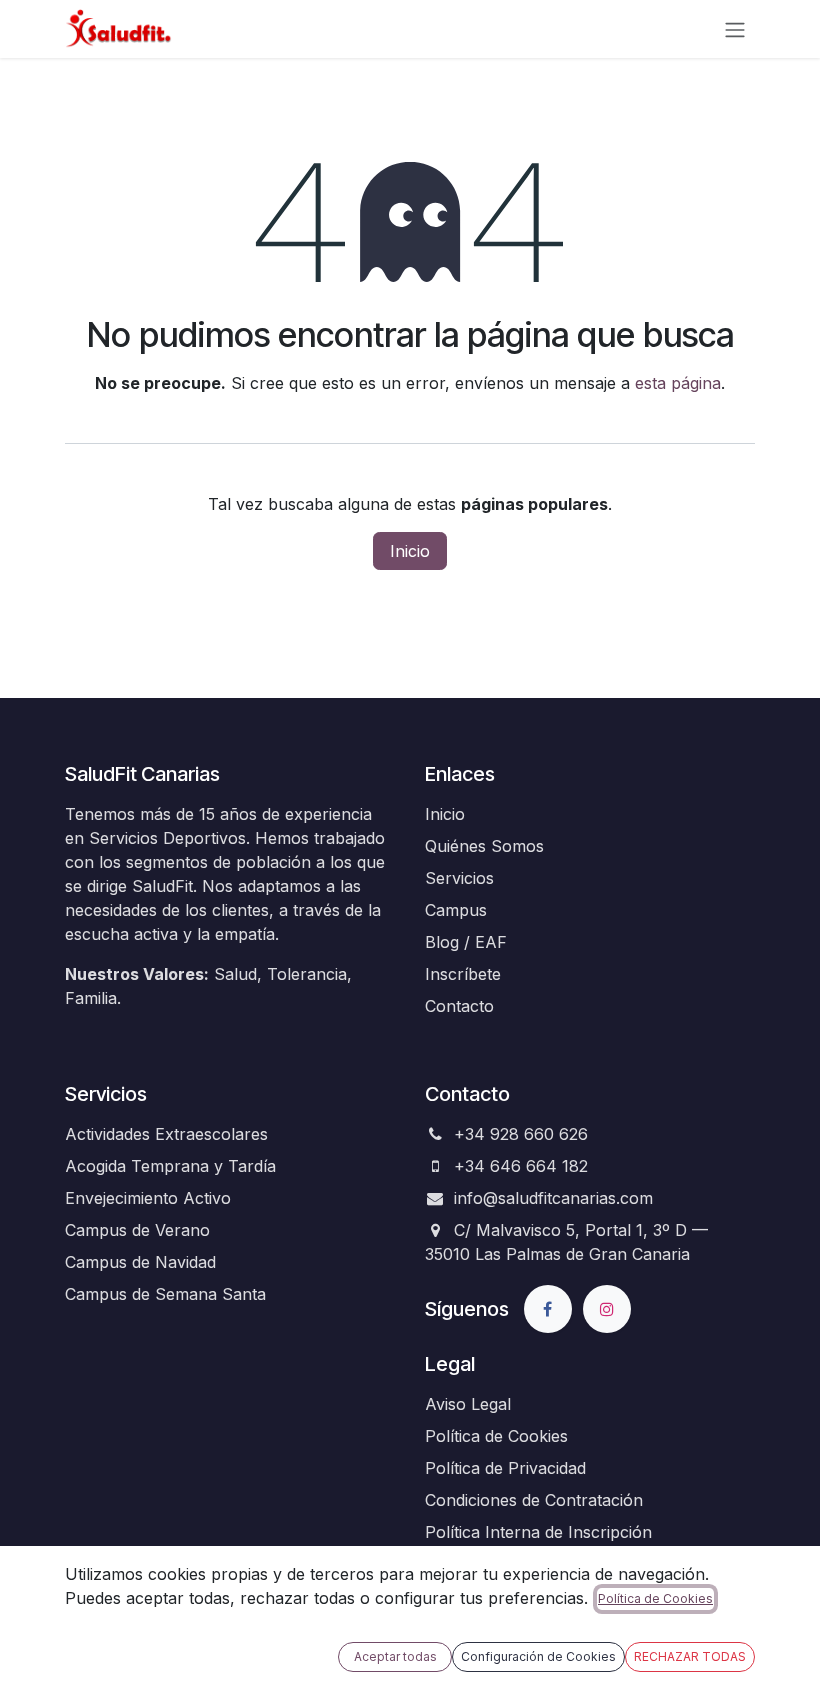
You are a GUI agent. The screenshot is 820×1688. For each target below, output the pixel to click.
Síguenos (467, 1309)
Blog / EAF (466, 942)
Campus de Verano (137, 1230)
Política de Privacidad (505, 1468)
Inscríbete (463, 974)
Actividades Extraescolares (166, 1134)
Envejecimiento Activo (148, 1198)
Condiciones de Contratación (534, 1500)
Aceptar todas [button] (395, 1656)
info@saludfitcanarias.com (553, 1198)
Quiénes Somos (484, 846)
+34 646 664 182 (521, 1166)
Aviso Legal (468, 1404)
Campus (456, 910)
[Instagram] (607, 1309)
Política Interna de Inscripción (538, 1532)
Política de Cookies (496, 1436)
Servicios (459, 878)
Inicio (410, 551)
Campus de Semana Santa (165, 1294)
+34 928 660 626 (521, 1134)
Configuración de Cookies (538, 1656)
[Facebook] (548, 1309)
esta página (678, 383)
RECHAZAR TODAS (690, 1656)
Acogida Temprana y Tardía (170, 1166)
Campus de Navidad (140, 1262)
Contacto (459, 1006)
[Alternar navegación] (735, 29)
